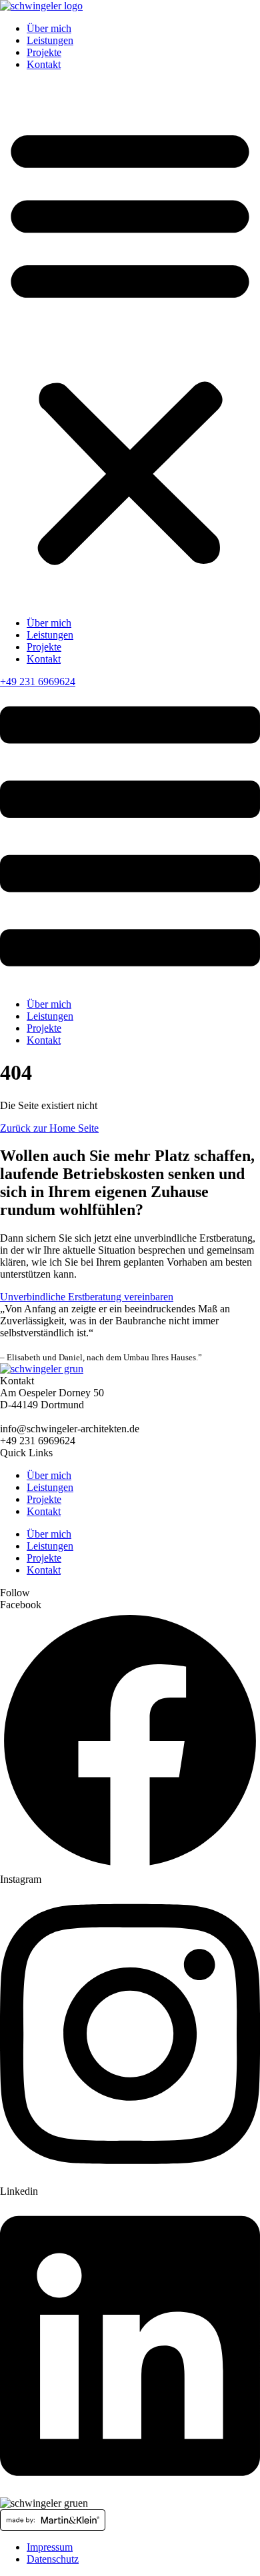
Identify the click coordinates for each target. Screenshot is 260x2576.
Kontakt (44, 64)
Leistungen (50, 40)
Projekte (44, 52)
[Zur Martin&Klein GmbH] (130, 2520)
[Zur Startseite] (41, 6)
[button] (130, 344)
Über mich (49, 28)
